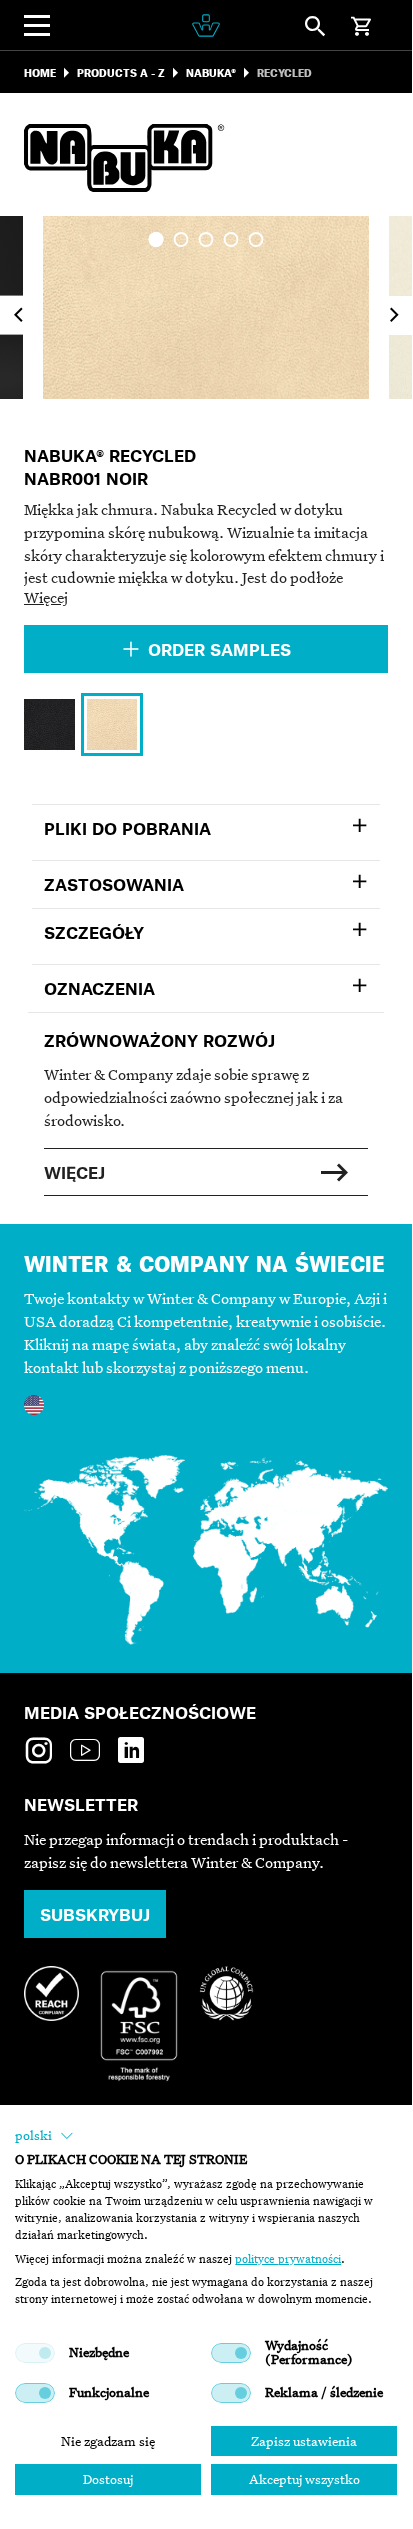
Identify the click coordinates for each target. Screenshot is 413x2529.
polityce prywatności (288, 2259)
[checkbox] (35, 2353)
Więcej (46, 597)
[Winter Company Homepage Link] (205, 25)
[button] (44, 2136)
